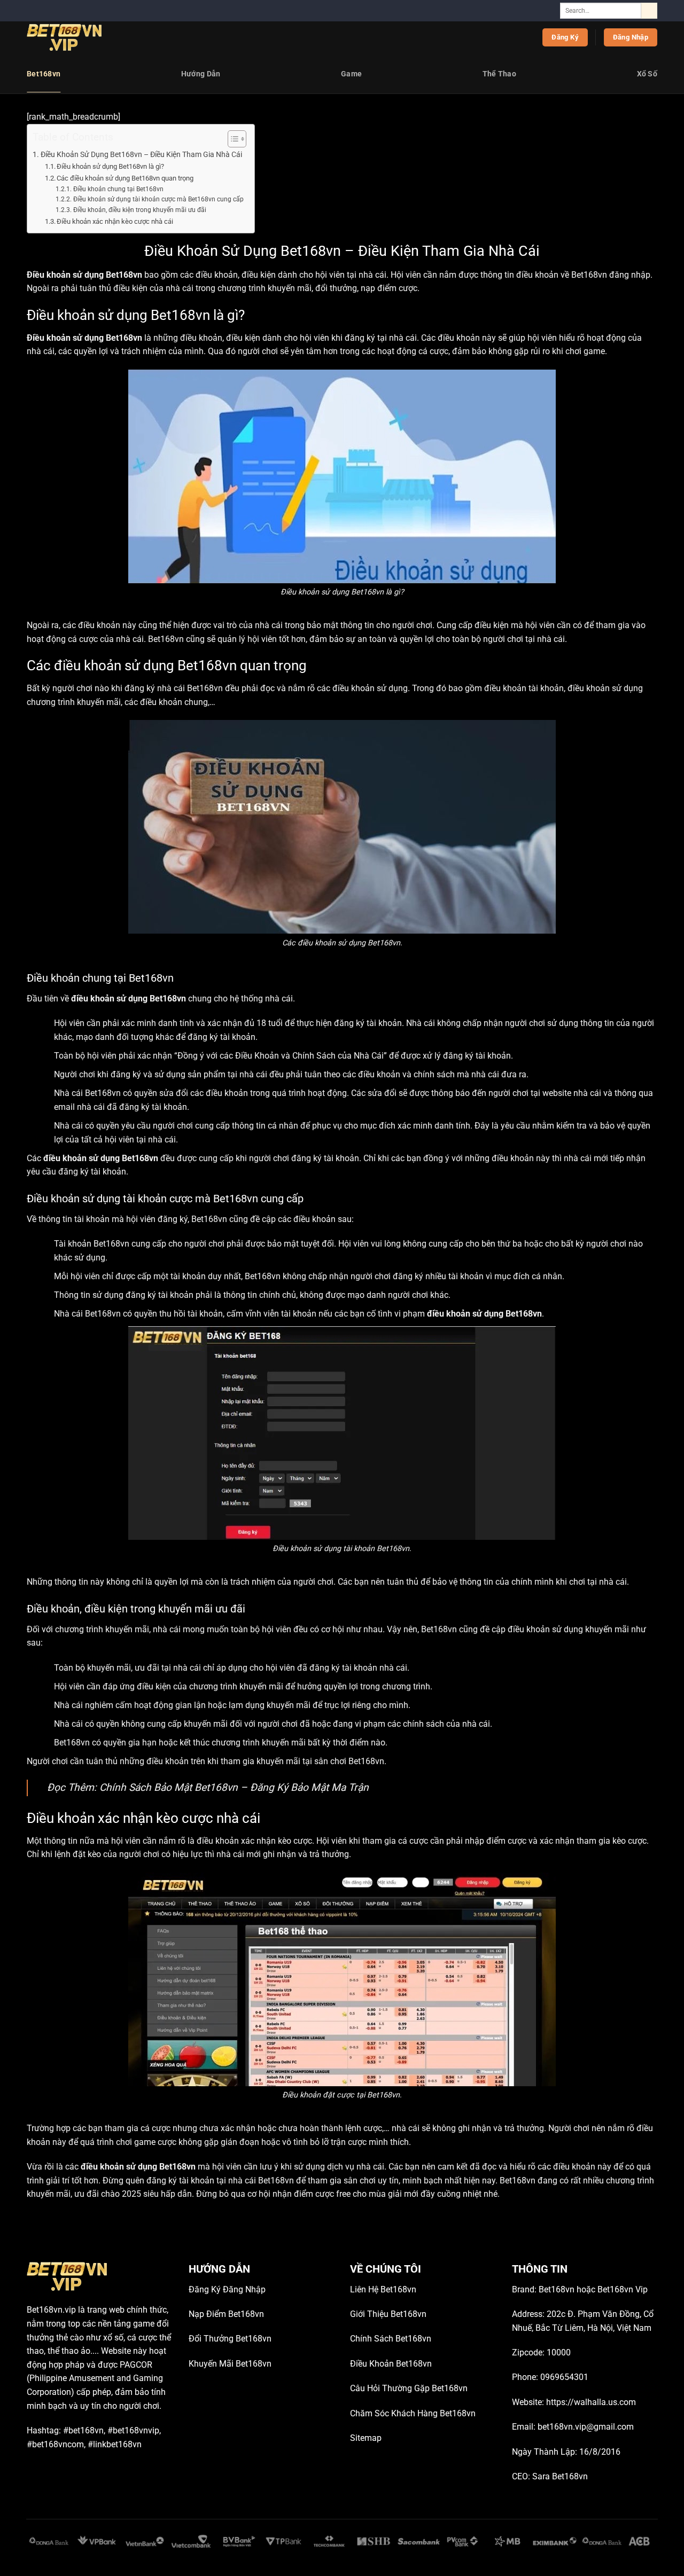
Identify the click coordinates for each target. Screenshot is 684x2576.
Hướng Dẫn (201, 74)
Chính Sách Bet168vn (391, 2339)
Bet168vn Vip (623, 2289)
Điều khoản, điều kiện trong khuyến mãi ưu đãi (139, 210)
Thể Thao (499, 74)
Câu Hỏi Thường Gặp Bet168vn (409, 2388)
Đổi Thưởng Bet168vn (230, 2339)
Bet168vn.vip (51, 2310)
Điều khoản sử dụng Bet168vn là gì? (110, 166)
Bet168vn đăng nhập (611, 275)
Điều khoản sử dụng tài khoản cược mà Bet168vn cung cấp (158, 199)
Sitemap (366, 2438)
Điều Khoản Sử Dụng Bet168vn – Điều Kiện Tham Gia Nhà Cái (141, 155)
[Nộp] (649, 11)
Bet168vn (44, 74)
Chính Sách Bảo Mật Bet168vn (169, 1787)
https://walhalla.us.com (591, 2402)
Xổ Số (647, 74)
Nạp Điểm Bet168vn (226, 2314)
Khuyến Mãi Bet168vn (230, 2364)
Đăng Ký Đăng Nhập (227, 2289)
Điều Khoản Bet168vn (391, 2364)
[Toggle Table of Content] (232, 139)
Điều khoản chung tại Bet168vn (118, 189)
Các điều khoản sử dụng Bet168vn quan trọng (125, 178)
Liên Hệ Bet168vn (383, 2289)
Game (351, 74)
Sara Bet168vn (560, 2476)
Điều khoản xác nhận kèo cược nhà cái (115, 221)
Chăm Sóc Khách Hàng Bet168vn (413, 2413)
